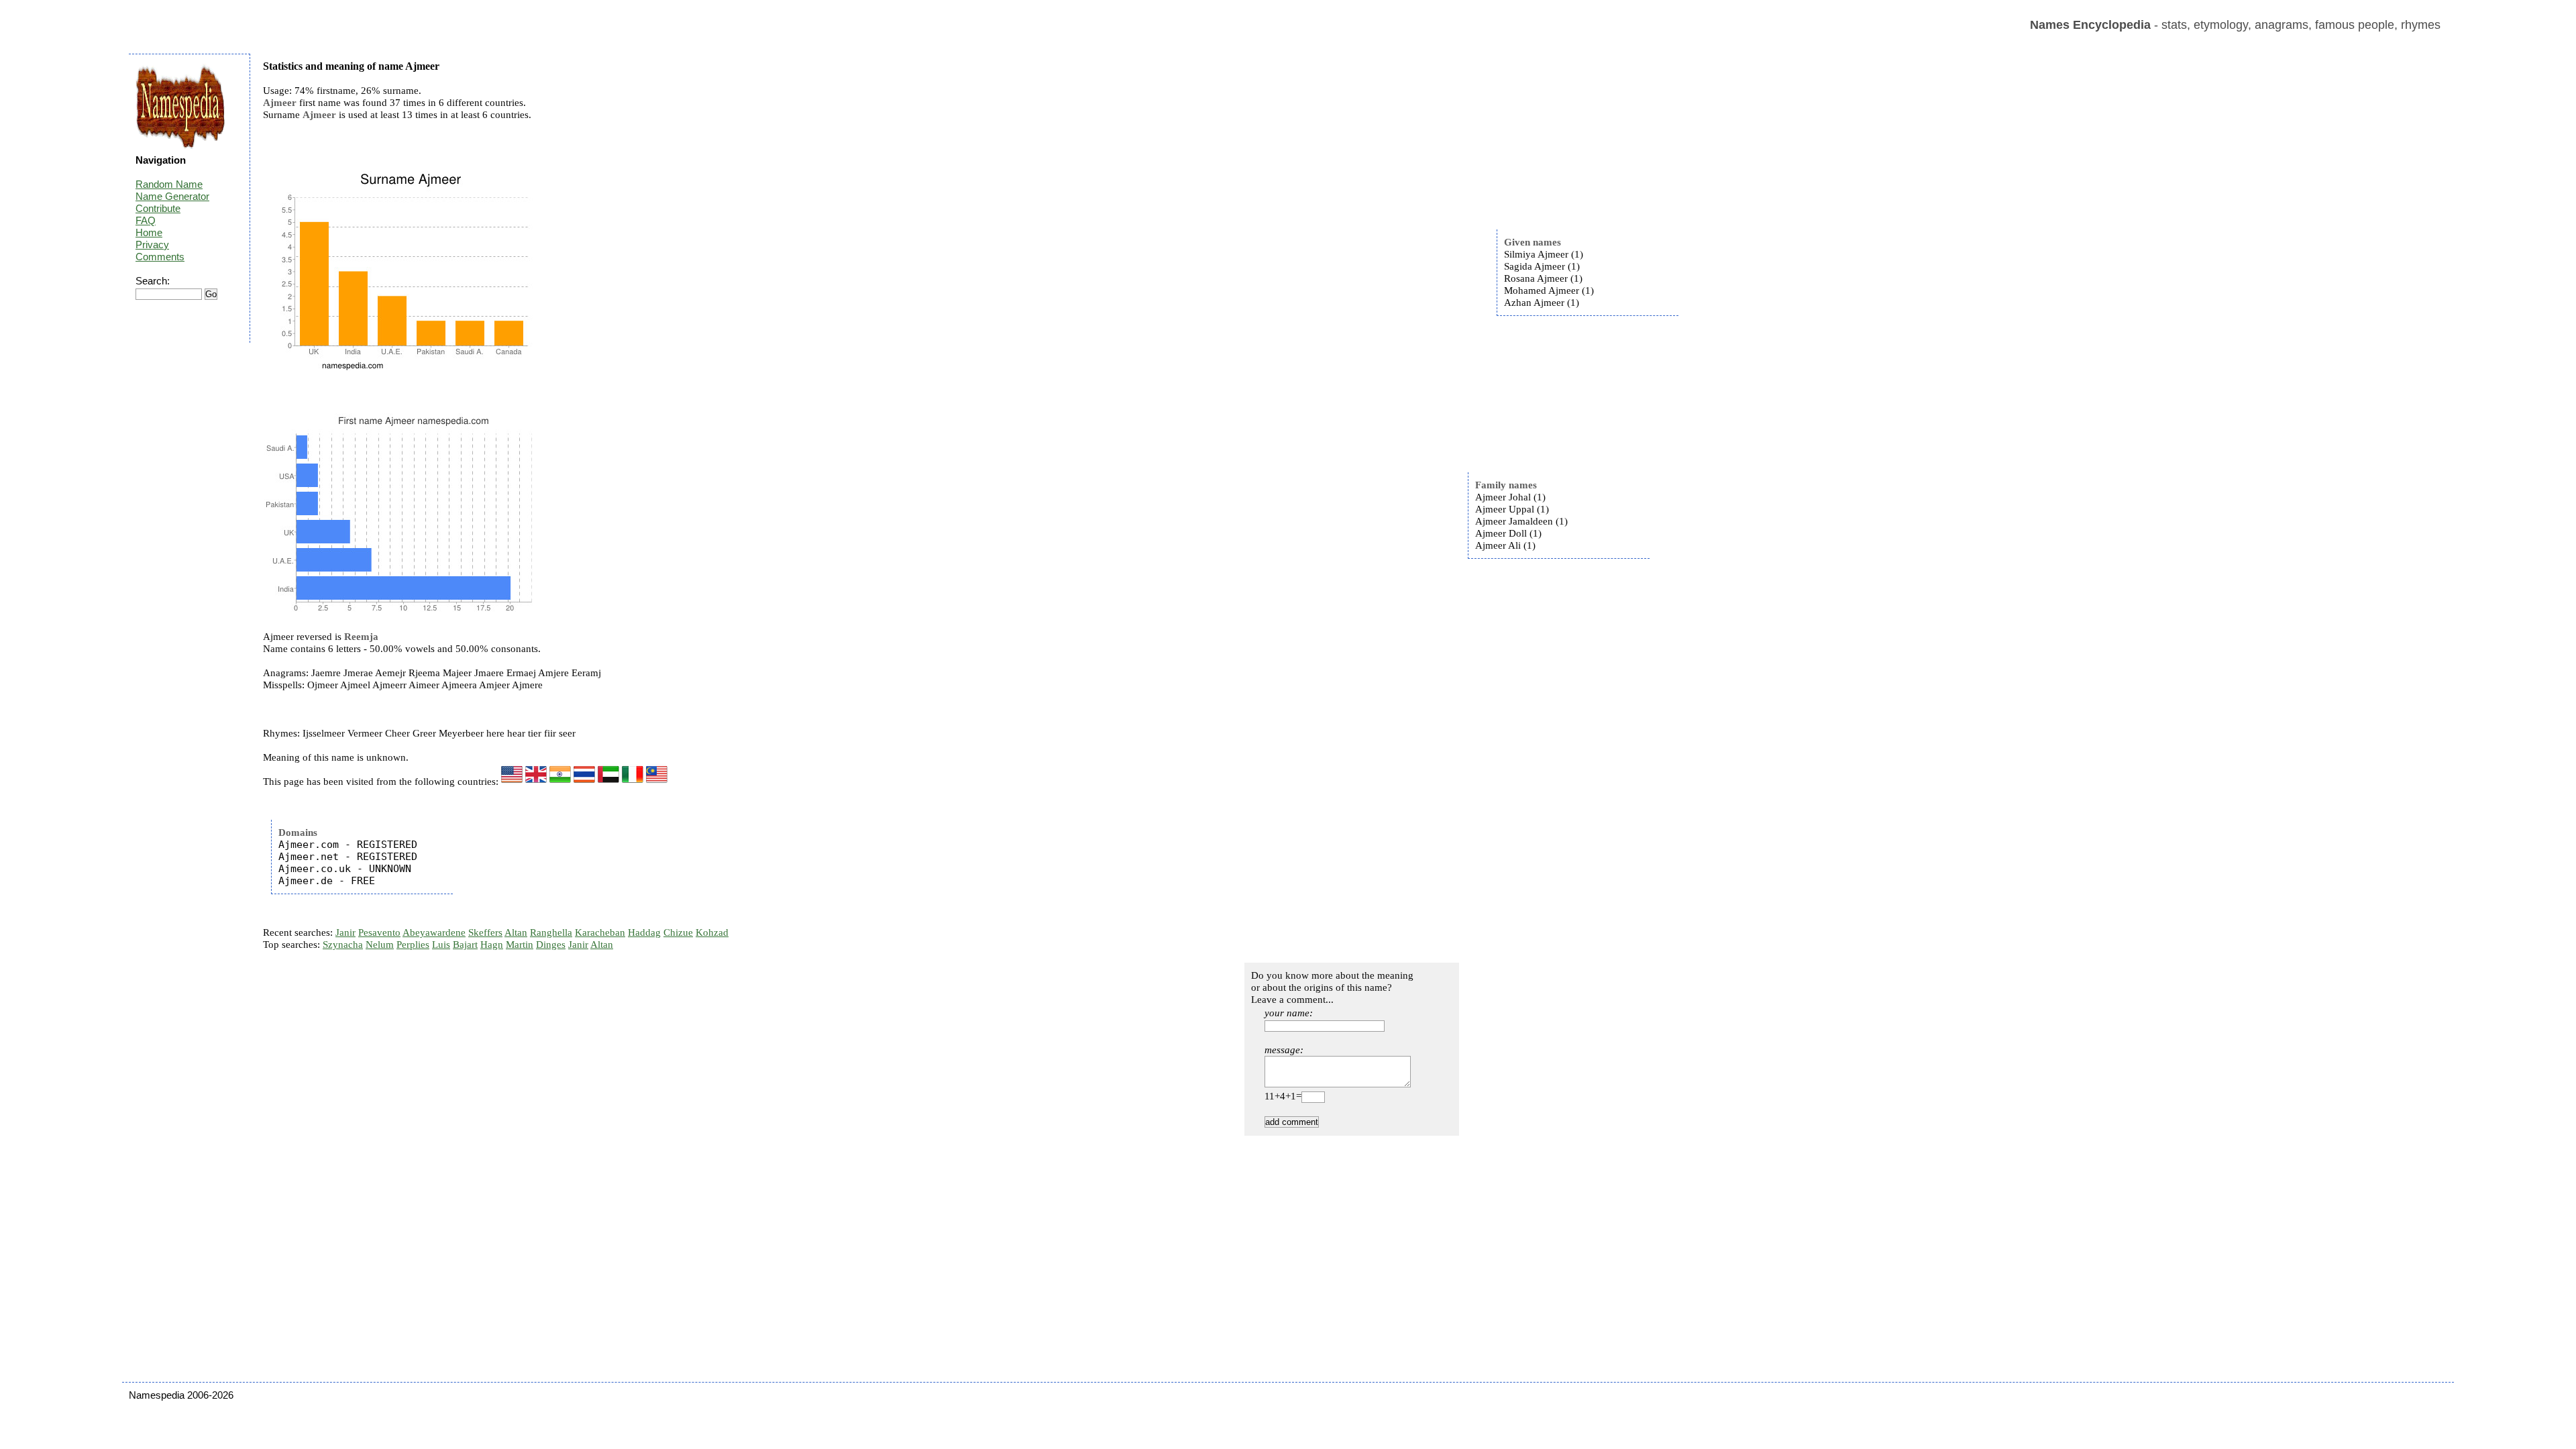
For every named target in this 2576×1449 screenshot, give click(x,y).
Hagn (492, 945)
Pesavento (379, 932)
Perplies (413, 945)
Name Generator (172, 196)
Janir (345, 932)
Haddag (644, 932)
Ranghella (551, 932)
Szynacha (343, 945)
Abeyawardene (434, 932)
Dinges (551, 945)
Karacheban (600, 932)
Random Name (169, 184)
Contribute (158, 208)
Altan (516, 932)
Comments (160, 257)
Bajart (465, 945)
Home (149, 232)
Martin (520, 945)
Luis (441, 945)
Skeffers (485, 932)
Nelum (380, 945)
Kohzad (712, 932)
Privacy (152, 245)
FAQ (146, 220)
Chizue (678, 932)
